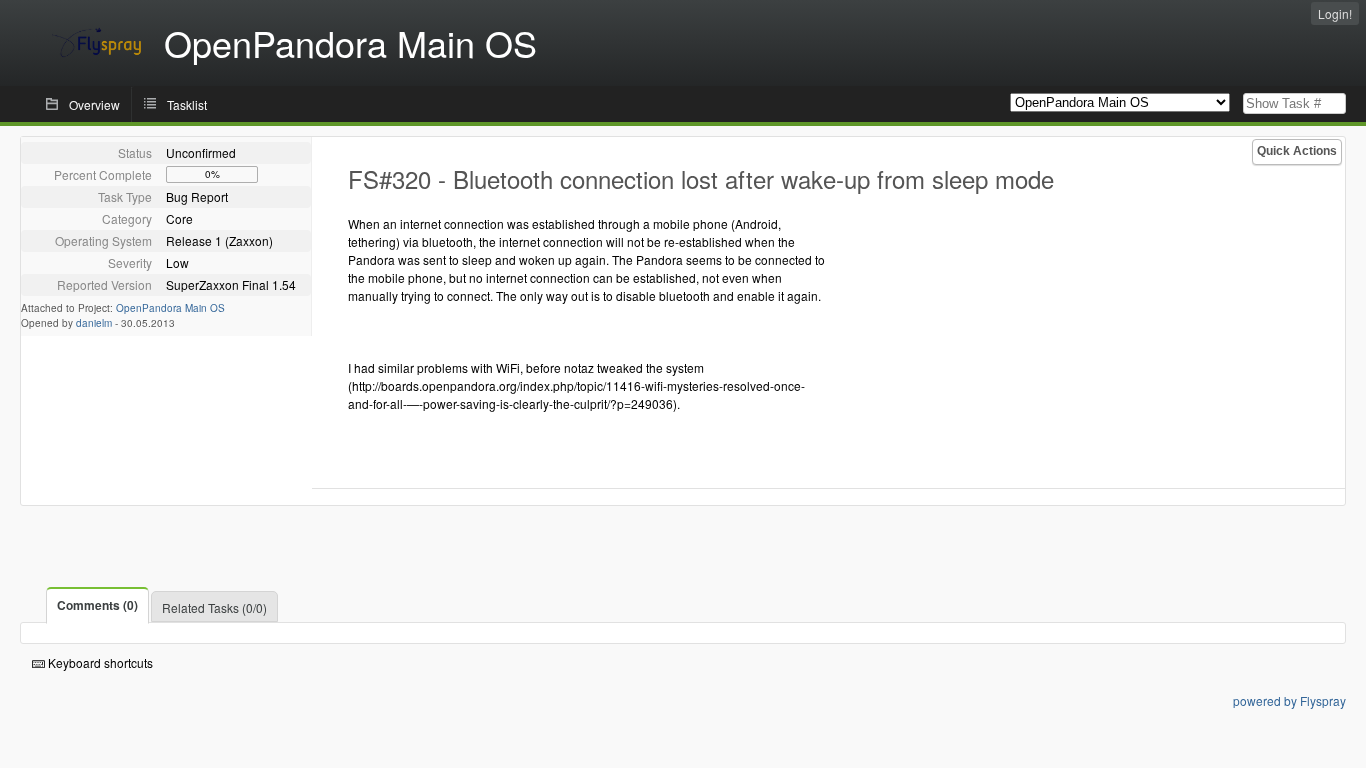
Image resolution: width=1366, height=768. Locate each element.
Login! (1335, 13)
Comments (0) (97, 605)
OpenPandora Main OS (170, 308)
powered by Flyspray (1289, 700)
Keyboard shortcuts (99, 662)
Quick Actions (1297, 151)
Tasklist (187, 104)
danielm (94, 323)
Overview (94, 104)
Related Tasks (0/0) (214, 607)
